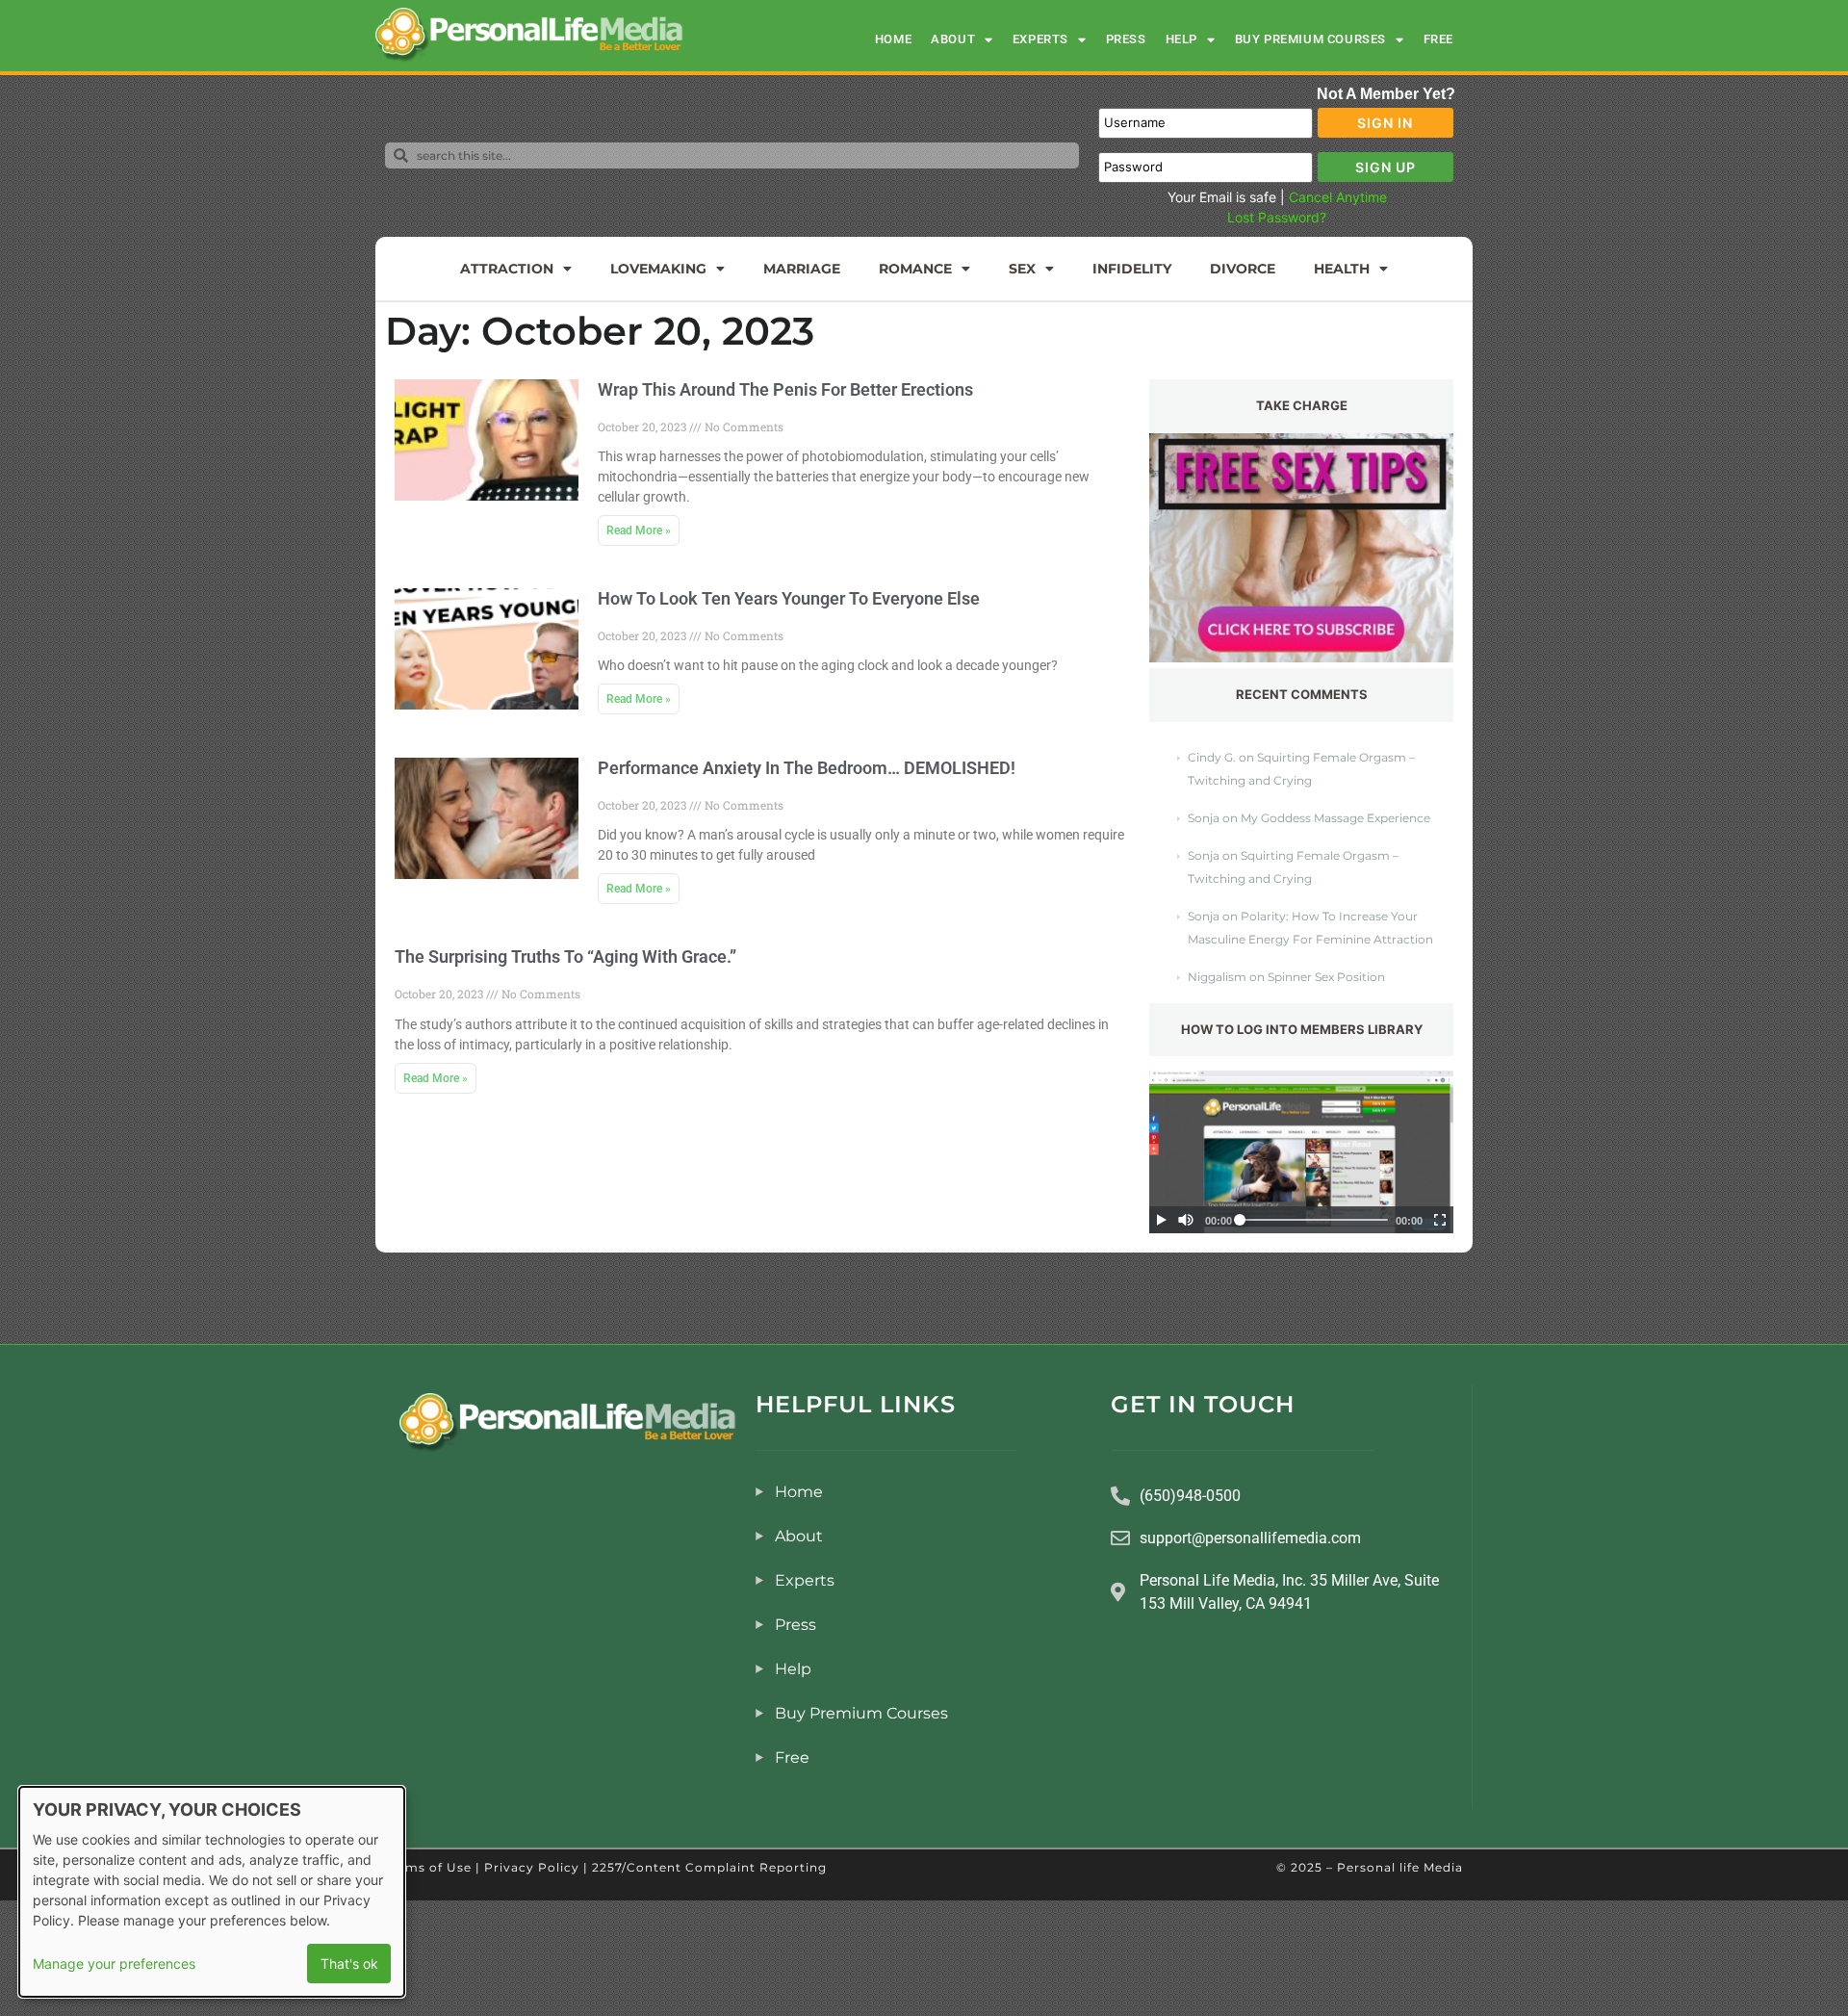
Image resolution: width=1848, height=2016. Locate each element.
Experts (1040, 39)
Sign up (1386, 167)
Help (1181, 39)
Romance (915, 269)
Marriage (802, 269)
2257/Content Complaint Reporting (709, 1867)
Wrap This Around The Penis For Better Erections (785, 389)
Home (893, 39)
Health (1342, 269)
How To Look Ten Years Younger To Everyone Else (789, 598)
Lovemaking (658, 269)
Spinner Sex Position (1326, 977)
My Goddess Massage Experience (1335, 818)
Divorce (1243, 269)
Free (1438, 39)
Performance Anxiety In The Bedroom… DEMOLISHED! (807, 768)
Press (1126, 39)
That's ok (349, 1964)
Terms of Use (428, 1867)
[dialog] (212, 1892)
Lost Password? (1277, 217)
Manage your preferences (114, 1964)
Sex (1022, 269)
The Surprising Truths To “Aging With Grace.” (565, 956)
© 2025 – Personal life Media (1370, 1867)
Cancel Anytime (1338, 197)
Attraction (507, 269)
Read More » (639, 530)
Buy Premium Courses (1310, 39)
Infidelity (1132, 269)
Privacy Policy (532, 1867)
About (953, 39)
